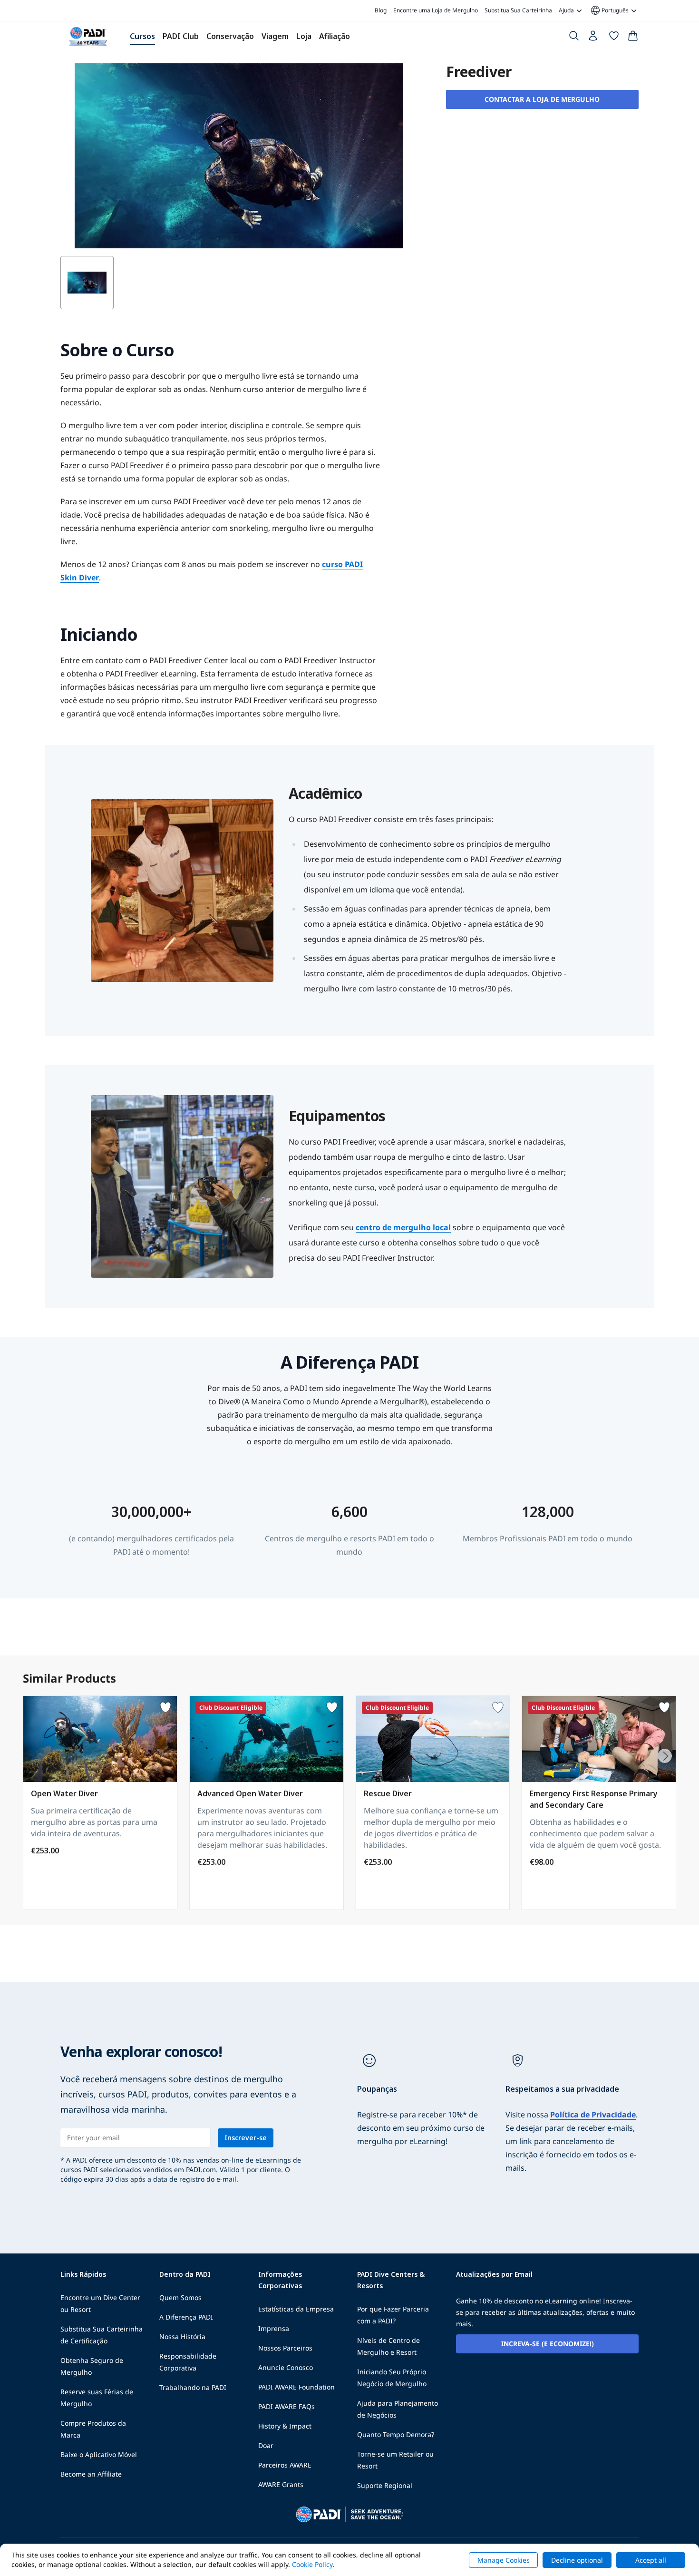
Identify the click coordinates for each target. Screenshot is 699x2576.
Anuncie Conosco (286, 2367)
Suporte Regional (385, 2485)
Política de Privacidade (593, 2115)
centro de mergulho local (403, 1227)
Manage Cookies (504, 2560)
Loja (304, 36)
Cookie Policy (312, 2564)
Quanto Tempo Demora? (396, 2434)
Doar (266, 2445)
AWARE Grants (281, 2484)
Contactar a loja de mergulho (542, 99)
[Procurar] (574, 38)
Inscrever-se (246, 2138)
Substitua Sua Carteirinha (518, 10)
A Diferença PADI (186, 2317)
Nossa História (182, 2336)
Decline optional (577, 2560)
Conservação (230, 36)
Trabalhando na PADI (193, 2387)
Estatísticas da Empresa (296, 2309)
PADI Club (181, 36)
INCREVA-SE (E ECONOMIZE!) (548, 2344)
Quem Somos (180, 2297)
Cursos (142, 36)
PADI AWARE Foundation (296, 2387)
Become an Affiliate (91, 2474)
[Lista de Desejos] (614, 38)
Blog (381, 10)
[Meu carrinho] (633, 38)
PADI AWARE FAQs (286, 2406)
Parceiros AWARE (285, 2465)
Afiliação (335, 36)
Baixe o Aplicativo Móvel (99, 2454)
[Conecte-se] (594, 38)
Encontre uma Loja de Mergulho (436, 10)
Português (609, 10)
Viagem (275, 36)
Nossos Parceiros (285, 2348)
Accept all (651, 2560)
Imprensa (274, 2328)
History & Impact (285, 2426)
